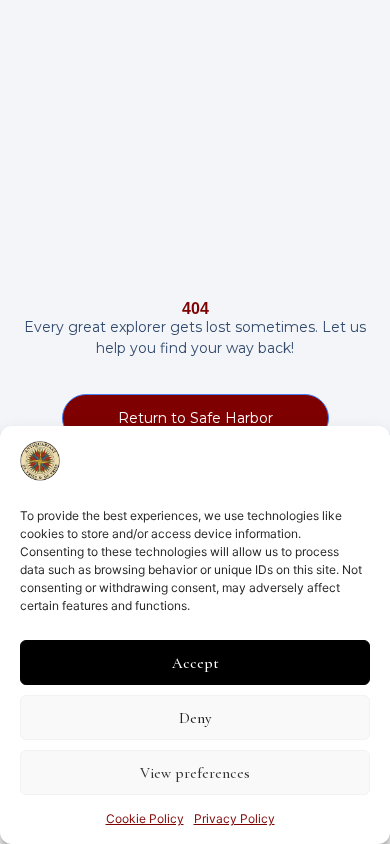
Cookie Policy (145, 818)
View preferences (195, 773)
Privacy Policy (234, 818)
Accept (195, 663)
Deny (195, 718)
